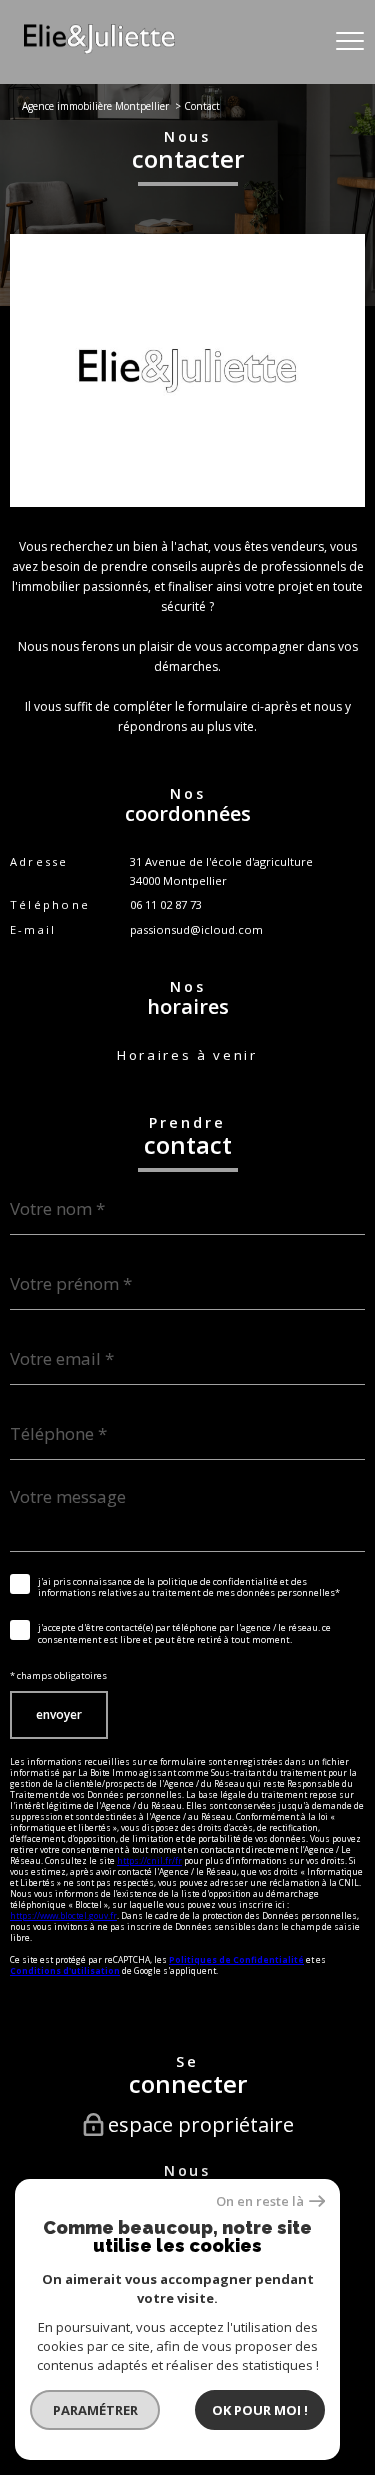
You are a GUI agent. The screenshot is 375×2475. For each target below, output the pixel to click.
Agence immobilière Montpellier (95, 106)
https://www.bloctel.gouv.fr (63, 1915)
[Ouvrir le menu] (350, 42)
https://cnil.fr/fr (149, 1860)
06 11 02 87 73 (166, 904)
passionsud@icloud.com (196, 929)
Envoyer (59, 1714)
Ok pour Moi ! (260, 2410)
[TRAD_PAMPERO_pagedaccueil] (99, 49)
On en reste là (260, 2201)
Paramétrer (95, 2410)
